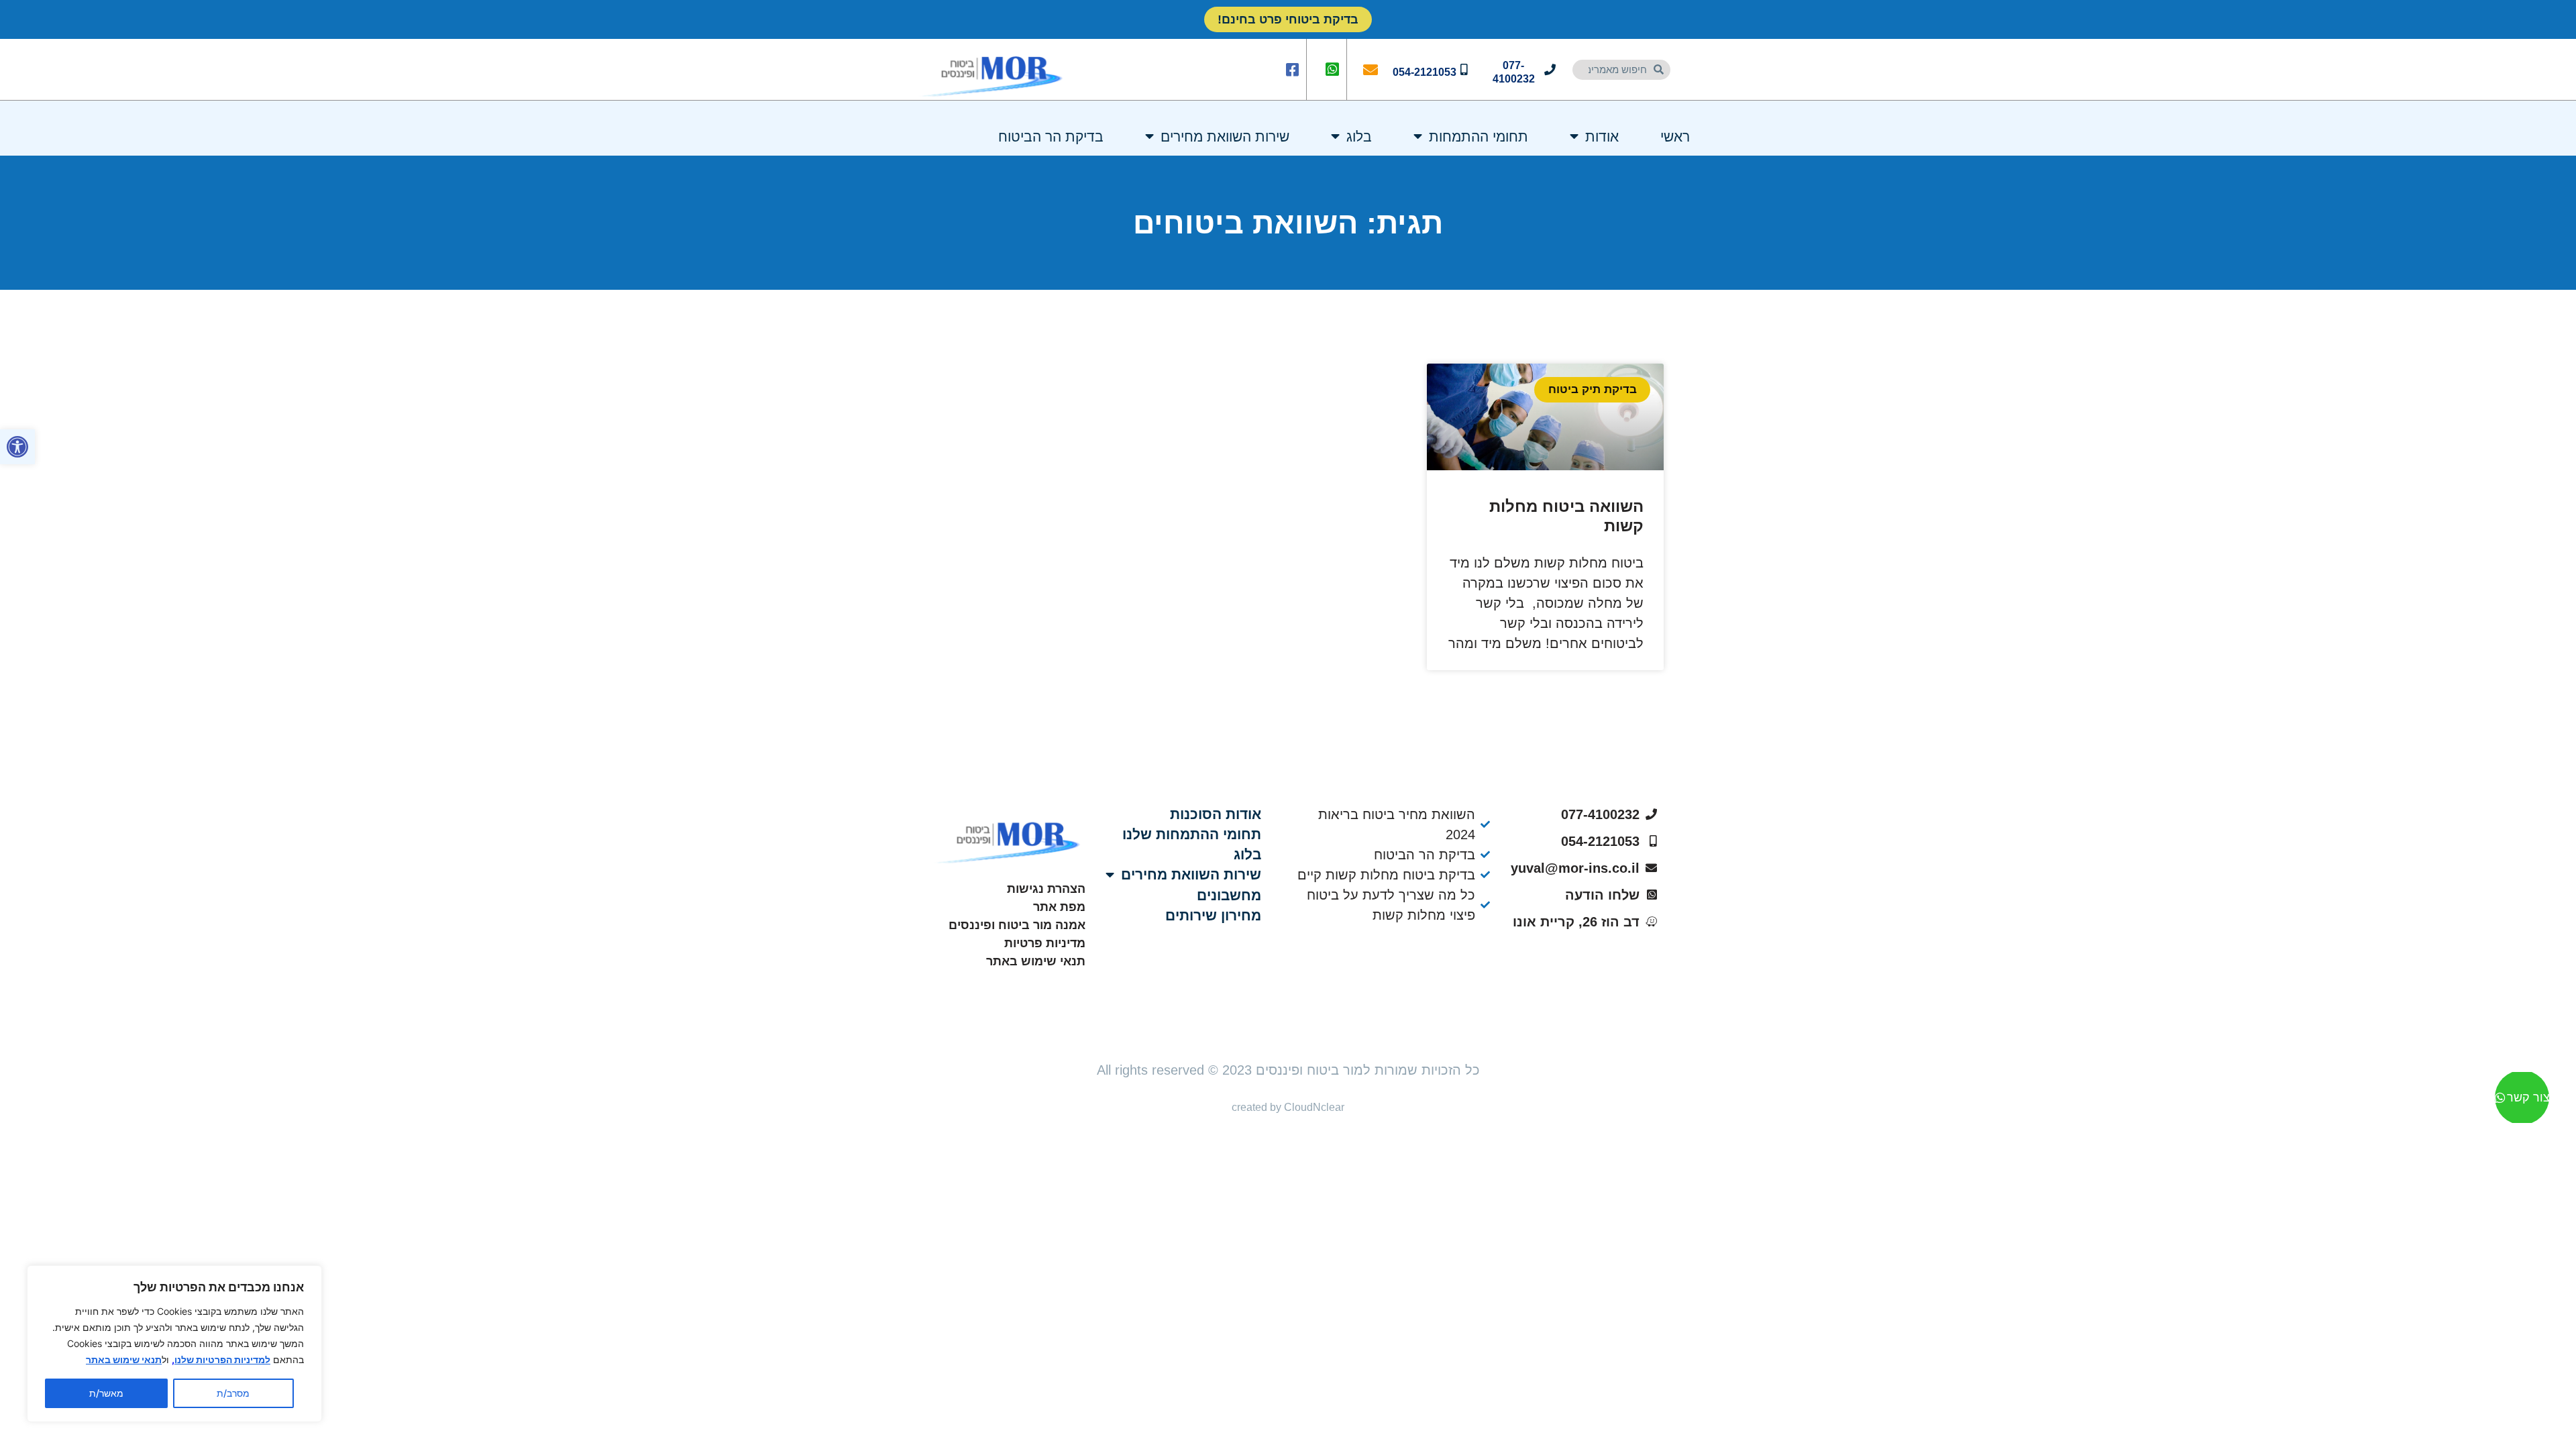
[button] (17, 447)
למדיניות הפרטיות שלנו (222, 1359)
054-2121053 (1425, 72)
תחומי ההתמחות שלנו (1192, 834)
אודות (1602, 137)
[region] (174, 1344)
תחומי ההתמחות (1479, 137)
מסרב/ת (233, 1393)
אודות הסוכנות (1216, 814)
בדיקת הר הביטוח (1051, 137)
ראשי (1675, 137)
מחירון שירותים (1213, 915)
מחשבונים (1229, 895)
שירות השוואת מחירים (1225, 137)
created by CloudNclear (1288, 1107)
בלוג (1359, 137)
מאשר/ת (106, 1393)
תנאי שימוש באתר (124, 1359)
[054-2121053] (1464, 69)
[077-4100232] (1550, 69)
